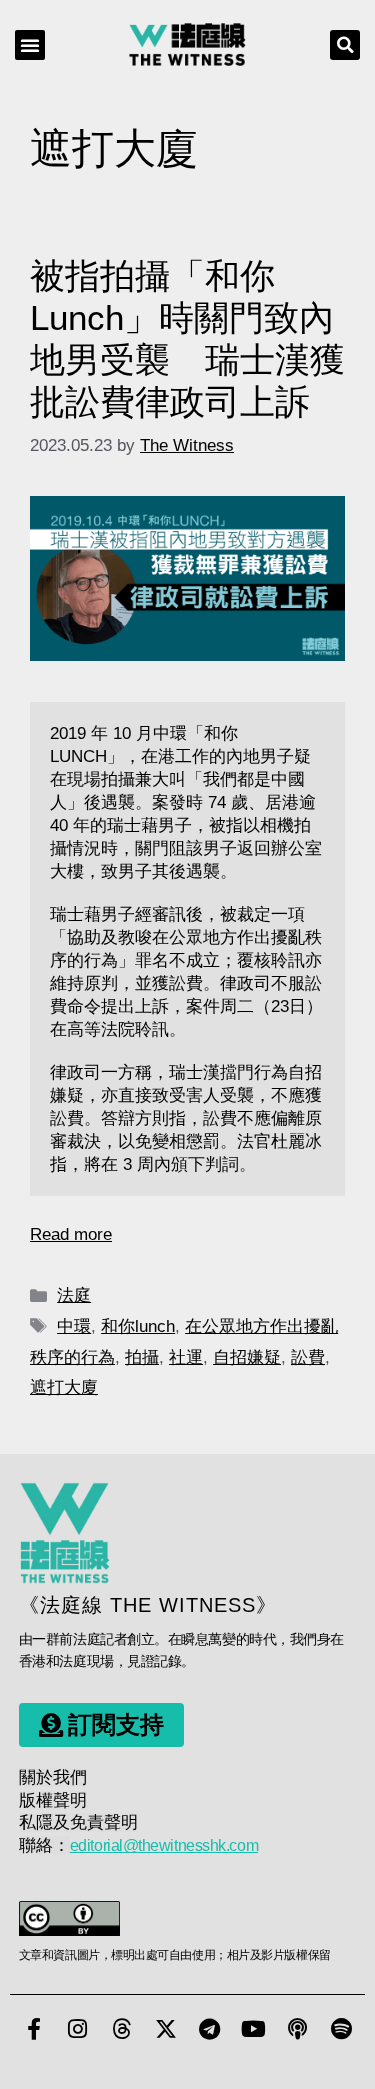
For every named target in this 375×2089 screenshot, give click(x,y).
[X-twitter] (166, 2029)
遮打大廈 (64, 1387)
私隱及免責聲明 (78, 1822)
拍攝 (142, 1357)
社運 (186, 1357)
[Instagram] (78, 2029)
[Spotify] (342, 2029)
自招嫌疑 (247, 1357)
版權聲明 (53, 1800)
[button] (30, 45)
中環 (74, 1326)
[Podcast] (298, 2029)
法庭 (74, 1295)
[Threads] (122, 2029)
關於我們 (53, 1777)
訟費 (308, 1357)
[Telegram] (210, 2029)
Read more (71, 1234)
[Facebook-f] (34, 2029)
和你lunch (138, 1326)
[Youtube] (254, 2029)
